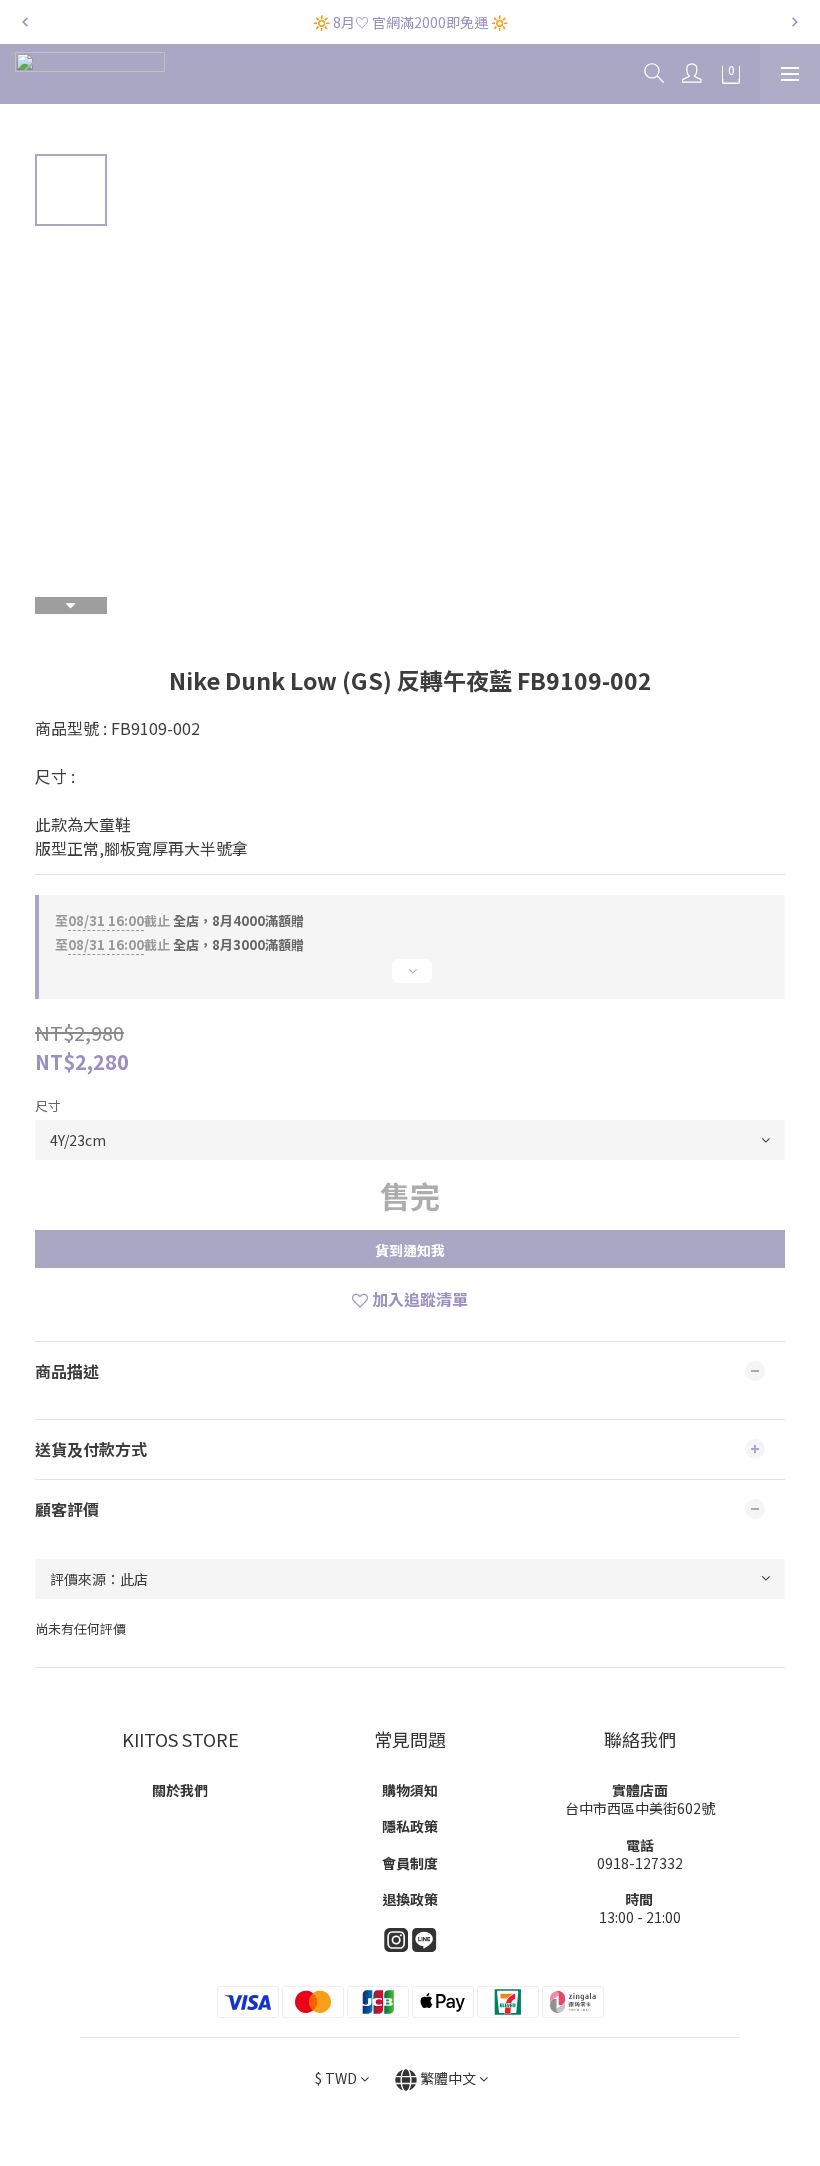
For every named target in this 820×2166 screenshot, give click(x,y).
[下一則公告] (795, 22)
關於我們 (180, 1790)
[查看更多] (410, 979)
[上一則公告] (25, 22)
